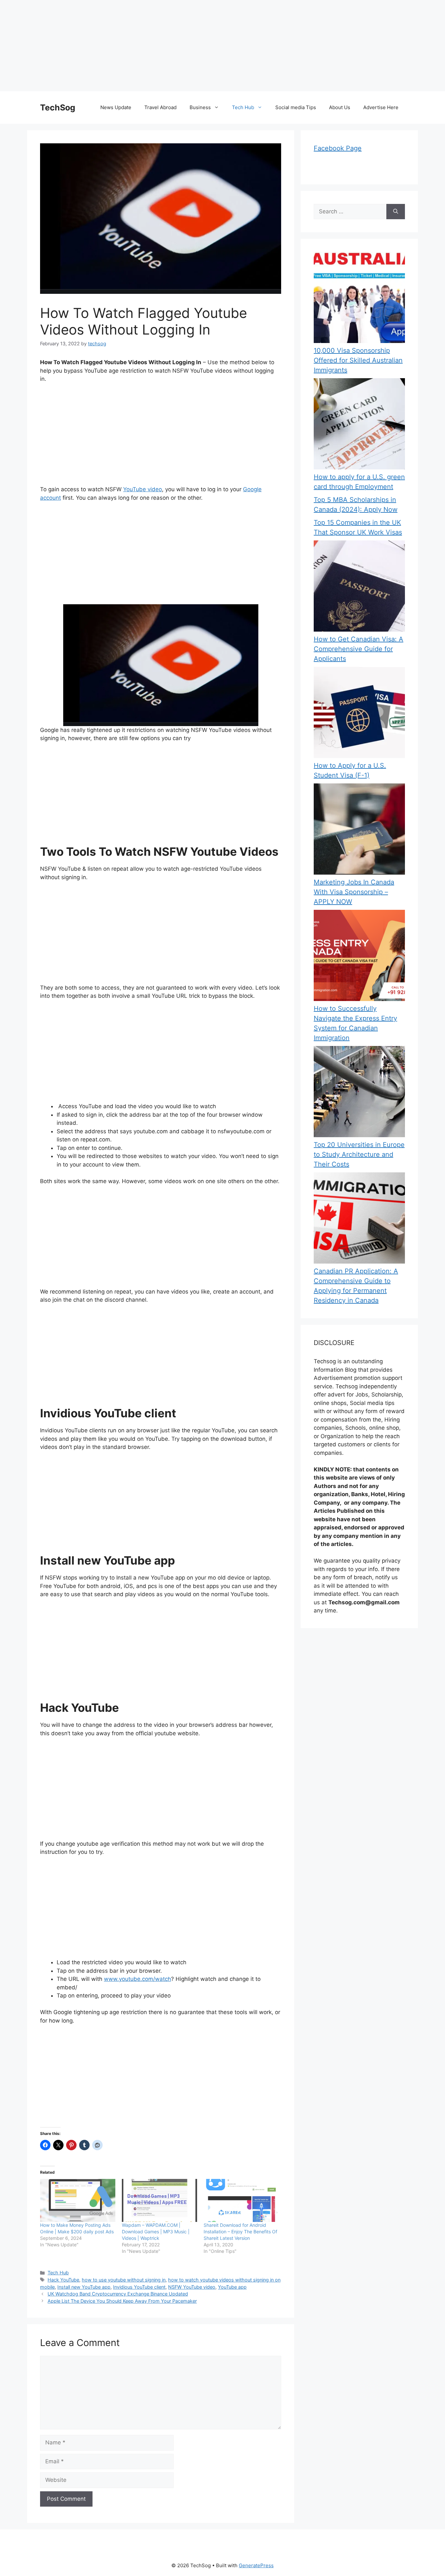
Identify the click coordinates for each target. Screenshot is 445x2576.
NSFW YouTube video (192, 2287)
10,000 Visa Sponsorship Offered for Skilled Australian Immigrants (358, 360)
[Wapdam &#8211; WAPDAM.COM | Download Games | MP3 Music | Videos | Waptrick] (159, 2200)
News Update (116, 107)
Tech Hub (243, 107)
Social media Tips (296, 107)
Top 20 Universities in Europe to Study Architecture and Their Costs (359, 1154)
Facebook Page (338, 148)
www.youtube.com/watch (137, 1979)
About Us (340, 107)
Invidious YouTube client (139, 2287)
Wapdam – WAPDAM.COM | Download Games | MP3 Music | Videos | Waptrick (156, 2232)
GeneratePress (256, 2565)
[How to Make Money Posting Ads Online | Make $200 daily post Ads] (78, 2200)
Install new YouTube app (84, 2287)
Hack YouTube (63, 2280)
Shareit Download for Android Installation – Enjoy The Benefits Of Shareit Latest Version (240, 2232)
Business (200, 107)
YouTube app (232, 2287)
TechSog (58, 107)
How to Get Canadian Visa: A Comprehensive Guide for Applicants (359, 649)
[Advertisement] (195, 46)
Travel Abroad (160, 107)
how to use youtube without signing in (124, 2280)
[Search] (396, 212)
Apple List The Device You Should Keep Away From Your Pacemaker (122, 2301)
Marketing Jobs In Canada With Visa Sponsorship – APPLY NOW (354, 892)
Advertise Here (381, 107)
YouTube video (143, 489)
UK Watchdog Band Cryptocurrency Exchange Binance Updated (118, 2294)
